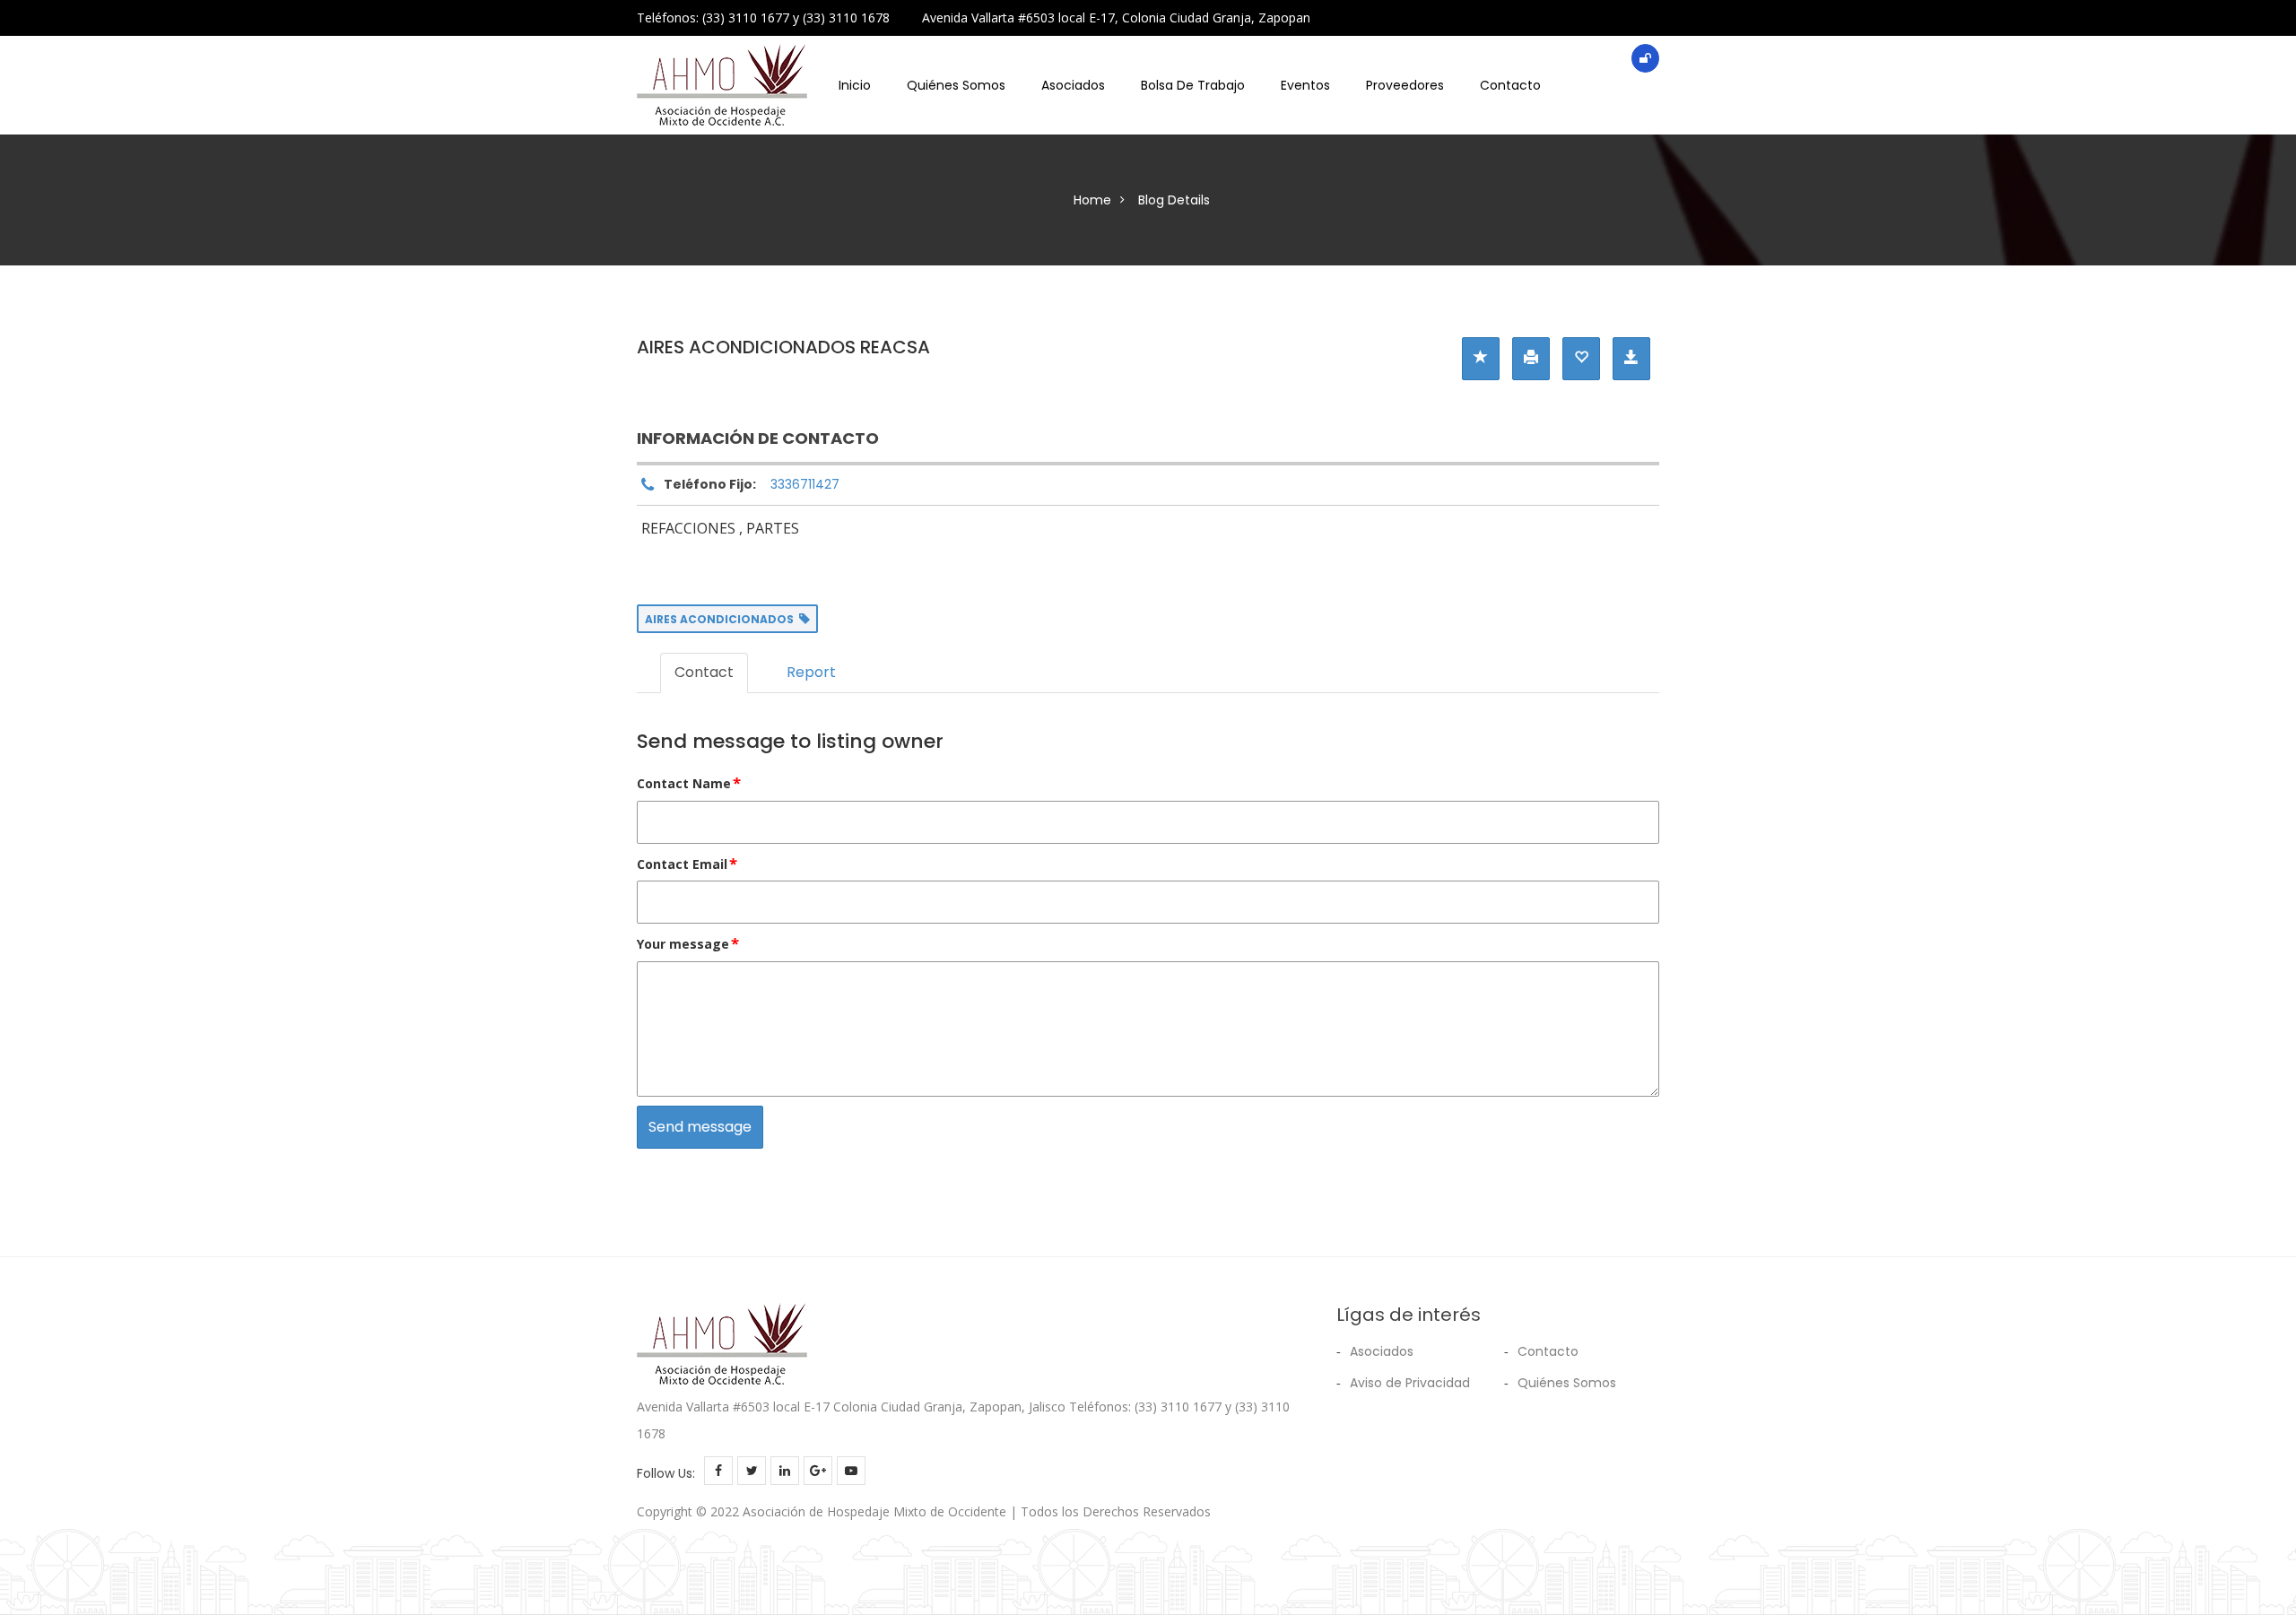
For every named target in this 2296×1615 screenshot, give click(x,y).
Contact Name (689, 782)
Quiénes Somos (956, 85)
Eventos (1305, 85)
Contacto (1510, 85)
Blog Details (1174, 200)
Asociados (1073, 85)
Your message (688, 943)
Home (1092, 200)
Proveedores (1405, 85)
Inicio (855, 85)
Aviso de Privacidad (1410, 1383)
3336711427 (805, 484)
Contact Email (687, 863)
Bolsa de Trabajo (1193, 85)
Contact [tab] (704, 672)
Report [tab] (811, 672)
